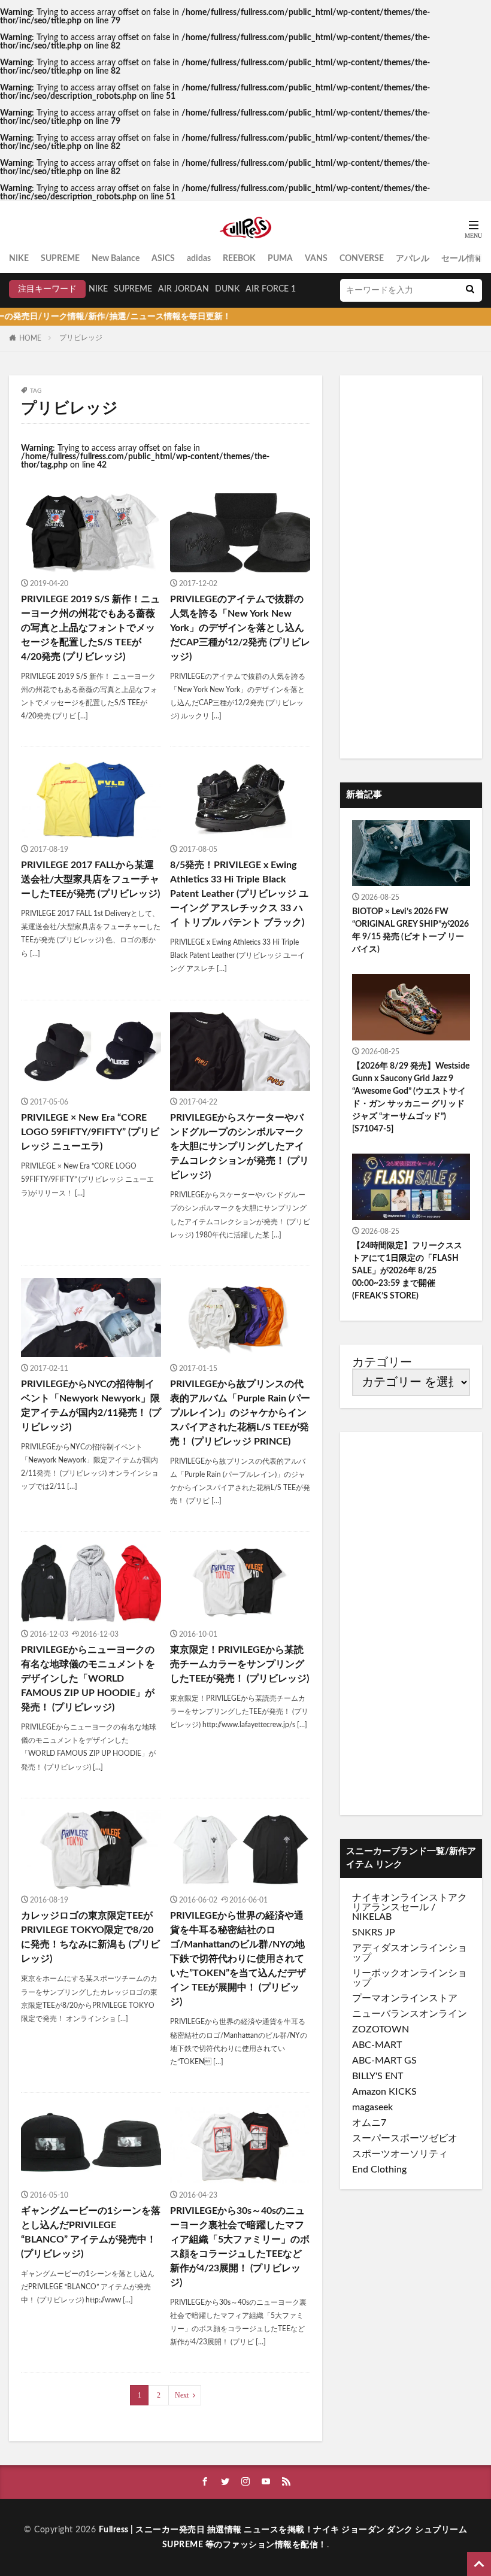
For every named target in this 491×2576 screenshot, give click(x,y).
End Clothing (379, 2170)
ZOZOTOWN (381, 2029)
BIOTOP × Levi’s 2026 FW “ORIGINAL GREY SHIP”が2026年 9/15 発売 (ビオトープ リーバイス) (410, 931)
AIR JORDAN (184, 289)
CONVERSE (362, 259)
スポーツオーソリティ (400, 2154)
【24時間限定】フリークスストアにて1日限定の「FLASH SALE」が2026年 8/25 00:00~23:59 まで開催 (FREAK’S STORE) (407, 1271)
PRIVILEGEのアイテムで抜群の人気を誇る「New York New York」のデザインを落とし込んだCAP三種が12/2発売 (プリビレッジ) (240, 628)
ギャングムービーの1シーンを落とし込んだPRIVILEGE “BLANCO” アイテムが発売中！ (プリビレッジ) (91, 2232)
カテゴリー (382, 1363)
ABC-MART (377, 2045)
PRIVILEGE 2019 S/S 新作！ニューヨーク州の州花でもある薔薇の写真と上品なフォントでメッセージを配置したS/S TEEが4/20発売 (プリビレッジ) (90, 628)
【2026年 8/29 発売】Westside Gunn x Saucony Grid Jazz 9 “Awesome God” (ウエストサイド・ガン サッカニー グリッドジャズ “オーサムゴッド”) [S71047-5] (411, 1098)
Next (182, 2395)
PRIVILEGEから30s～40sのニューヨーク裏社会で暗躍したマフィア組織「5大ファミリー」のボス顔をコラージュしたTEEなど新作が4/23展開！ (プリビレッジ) (240, 2247)
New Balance (116, 259)
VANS (316, 259)
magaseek (372, 2107)
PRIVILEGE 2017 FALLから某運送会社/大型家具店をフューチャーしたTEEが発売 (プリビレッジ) (90, 879)
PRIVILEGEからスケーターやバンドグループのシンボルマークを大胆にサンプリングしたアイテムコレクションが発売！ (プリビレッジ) (240, 1146)
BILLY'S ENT (378, 2076)
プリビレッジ (81, 338)
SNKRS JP (374, 1932)
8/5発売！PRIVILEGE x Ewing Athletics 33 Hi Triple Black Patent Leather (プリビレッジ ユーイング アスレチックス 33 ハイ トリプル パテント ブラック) (239, 894)
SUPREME (60, 259)
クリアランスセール (410, 1903)
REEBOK (239, 259)
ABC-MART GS (384, 2061)
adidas (199, 259)
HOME (30, 338)
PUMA (280, 259)
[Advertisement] (411, 567)
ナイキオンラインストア (405, 1898)
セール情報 (462, 259)
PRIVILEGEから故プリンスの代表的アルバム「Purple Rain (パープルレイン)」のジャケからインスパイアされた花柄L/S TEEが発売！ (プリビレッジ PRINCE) (240, 1413)
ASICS (163, 259)
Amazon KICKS (384, 2092)
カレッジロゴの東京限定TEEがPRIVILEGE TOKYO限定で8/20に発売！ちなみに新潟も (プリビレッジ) (90, 1937)
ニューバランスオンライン (410, 2014)
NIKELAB (372, 1917)
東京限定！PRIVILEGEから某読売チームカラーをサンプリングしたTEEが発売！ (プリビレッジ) (240, 1664)
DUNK (227, 289)
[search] (470, 290)
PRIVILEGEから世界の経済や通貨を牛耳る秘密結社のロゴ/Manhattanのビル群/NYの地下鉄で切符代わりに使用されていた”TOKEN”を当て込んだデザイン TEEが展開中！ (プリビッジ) (238, 1959)
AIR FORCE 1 (271, 289)
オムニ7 (369, 2123)
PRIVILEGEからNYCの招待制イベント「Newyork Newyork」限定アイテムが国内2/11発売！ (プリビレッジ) (91, 1406)
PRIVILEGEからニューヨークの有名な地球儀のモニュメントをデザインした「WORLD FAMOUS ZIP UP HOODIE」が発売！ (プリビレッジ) (88, 1679)
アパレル (413, 259)
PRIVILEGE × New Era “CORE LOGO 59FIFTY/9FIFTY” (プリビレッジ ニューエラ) (90, 1132)
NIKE (19, 259)
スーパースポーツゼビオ (405, 2138)
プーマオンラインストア (405, 1998)
